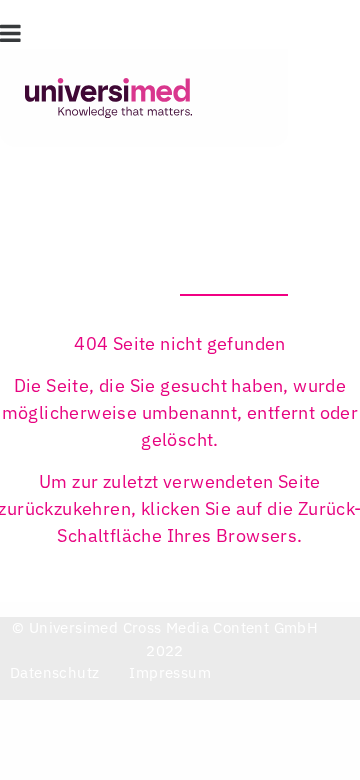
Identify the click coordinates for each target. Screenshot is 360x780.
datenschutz (54, 672)
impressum (170, 672)
